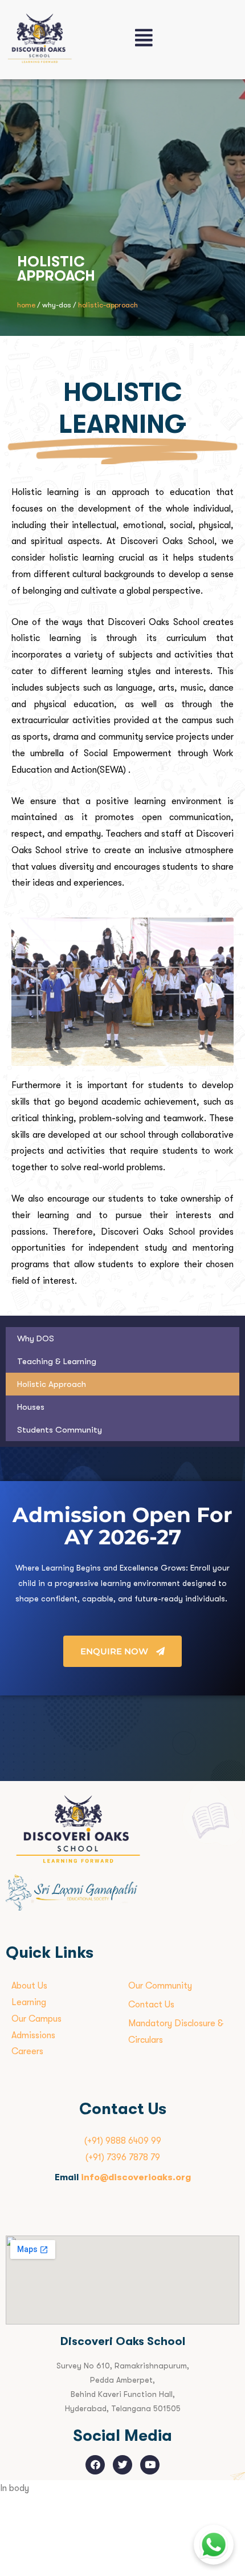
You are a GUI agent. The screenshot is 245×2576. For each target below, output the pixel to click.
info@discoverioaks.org (136, 2177)
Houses (31, 1407)
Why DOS (36, 1338)
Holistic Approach (52, 1384)
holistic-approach (108, 305)
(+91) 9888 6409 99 (123, 2141)
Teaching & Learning (57, 1361)
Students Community (60, 1430)
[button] (184, 38)
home (26, 305)
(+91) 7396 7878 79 (123, 2157)
